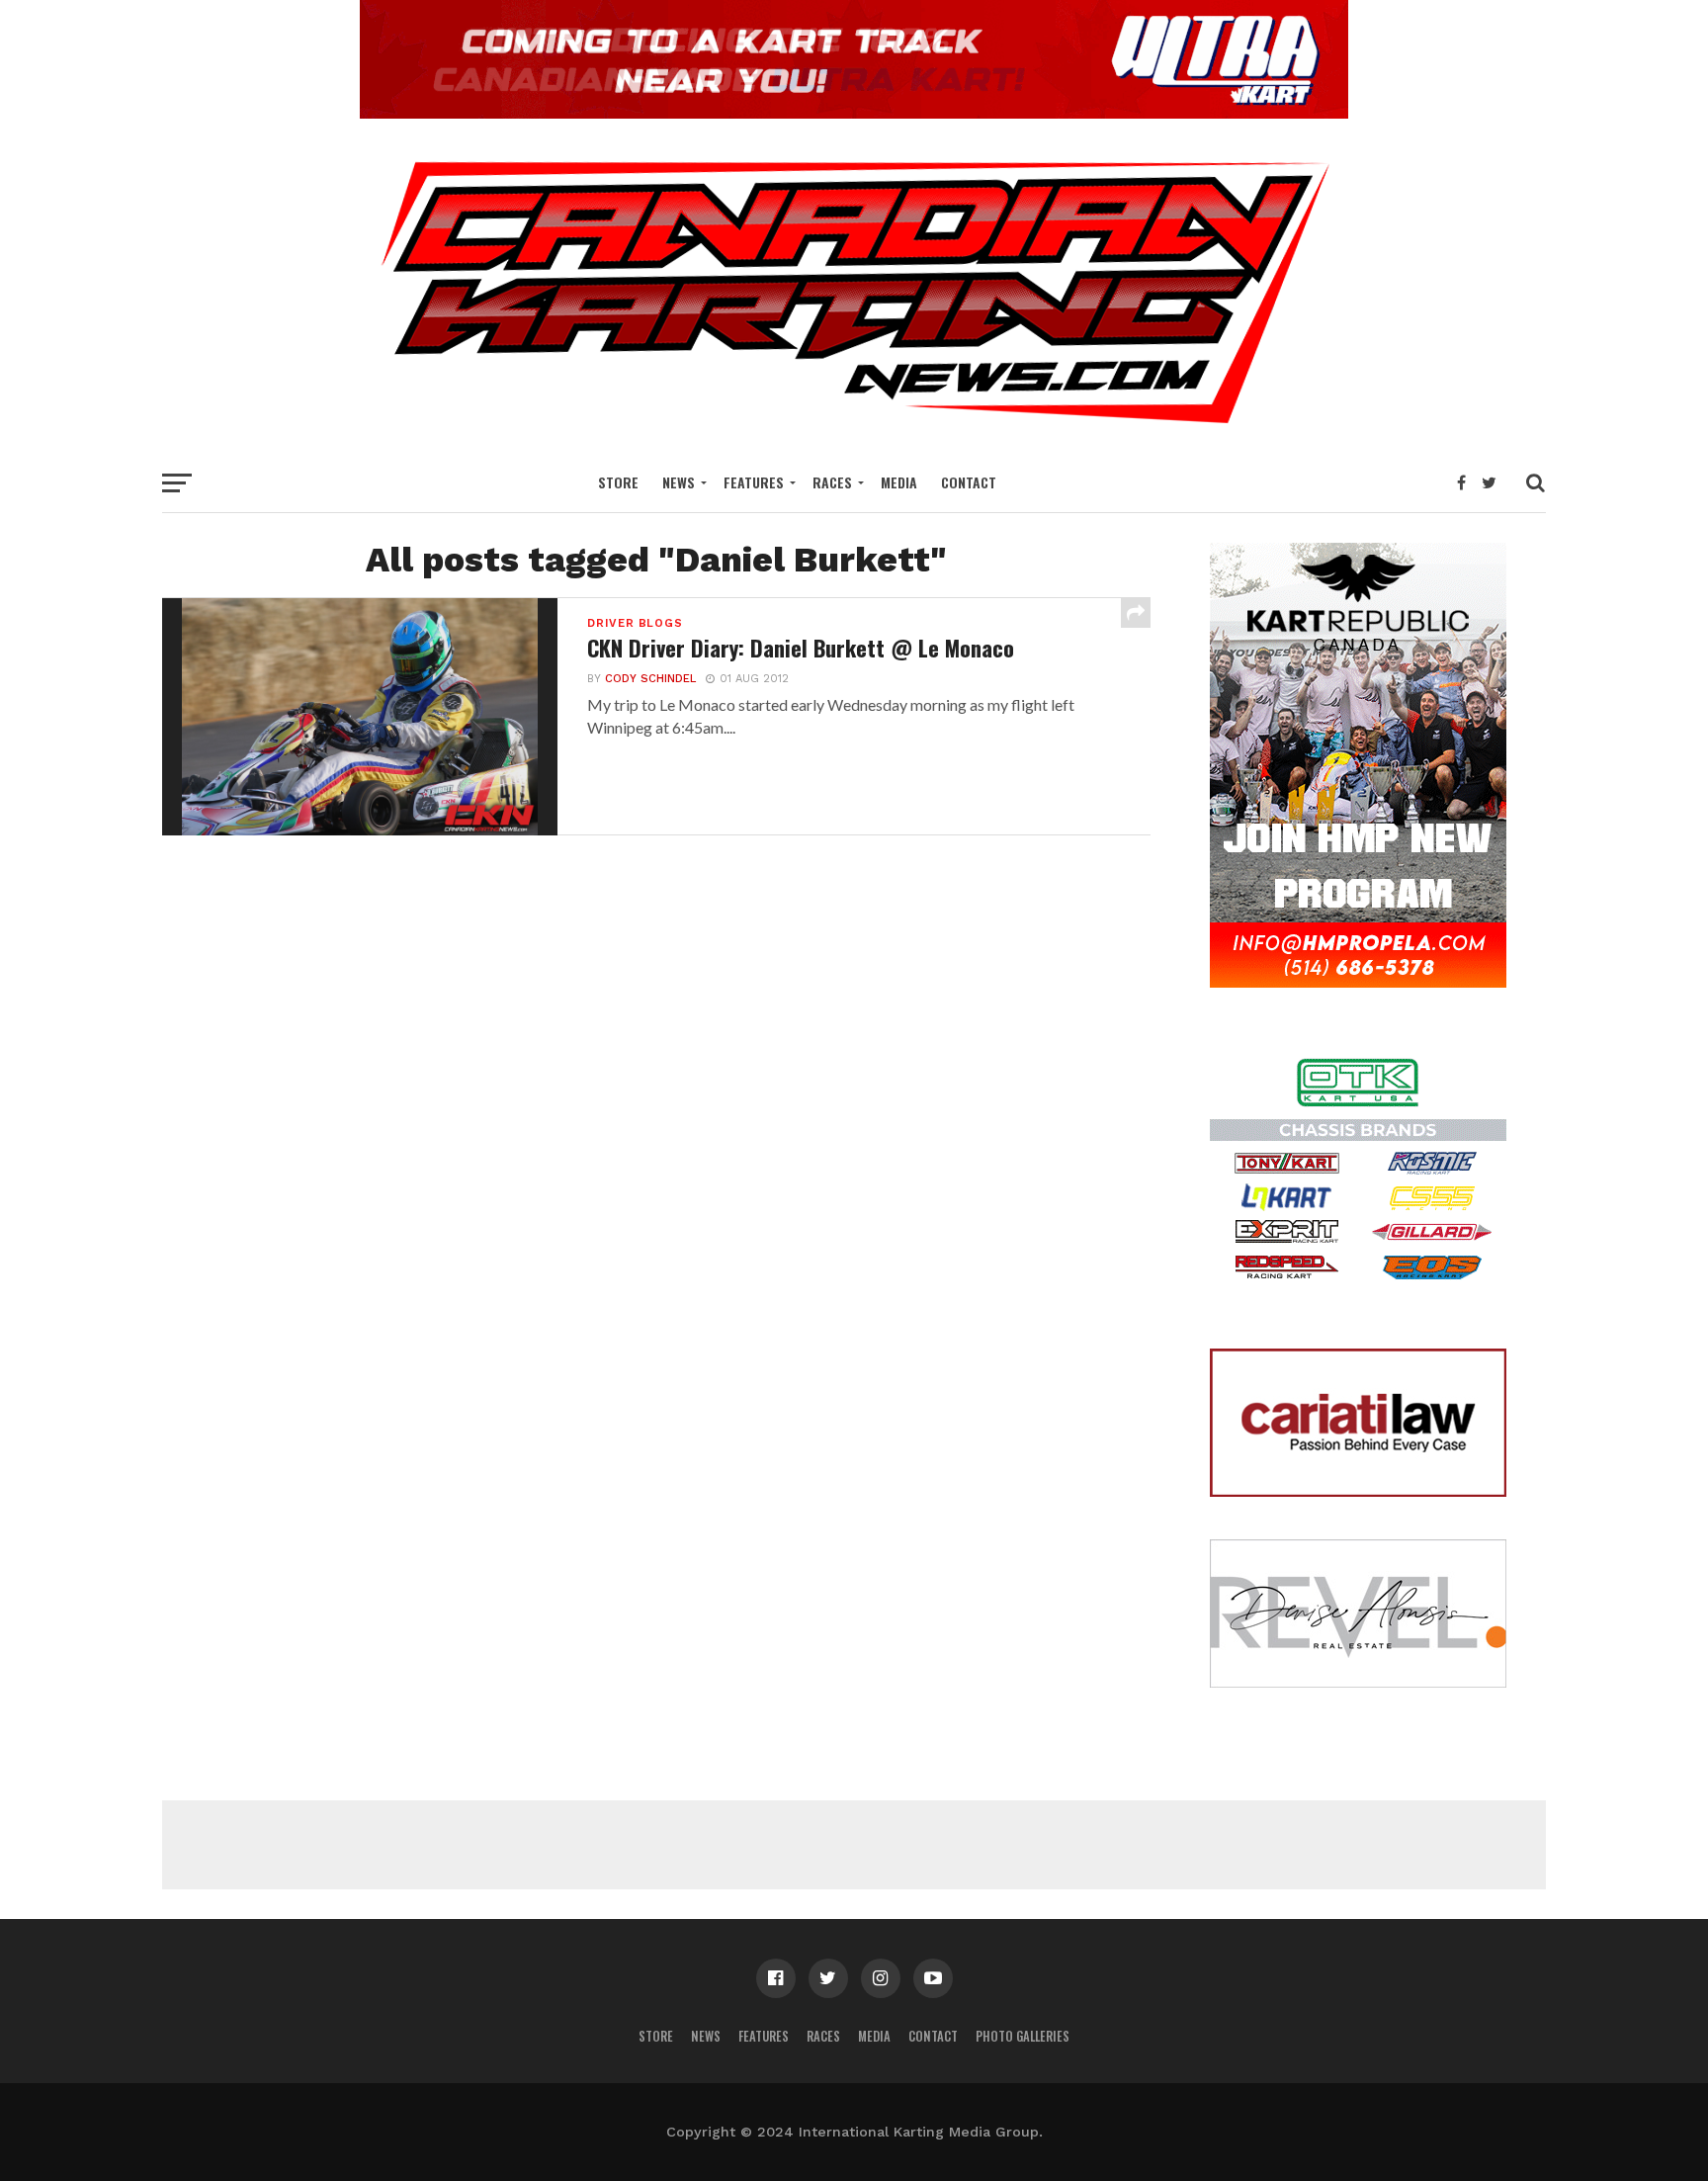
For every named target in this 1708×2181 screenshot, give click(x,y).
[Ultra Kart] (854, 112)
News (679, 482)
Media (899, 482)
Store (618, 482)
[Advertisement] (854, 1845)
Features (754, 482)
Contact (969, 482)
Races (832, 482)
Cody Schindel (650, 679)
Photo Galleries (1023, 2036)
